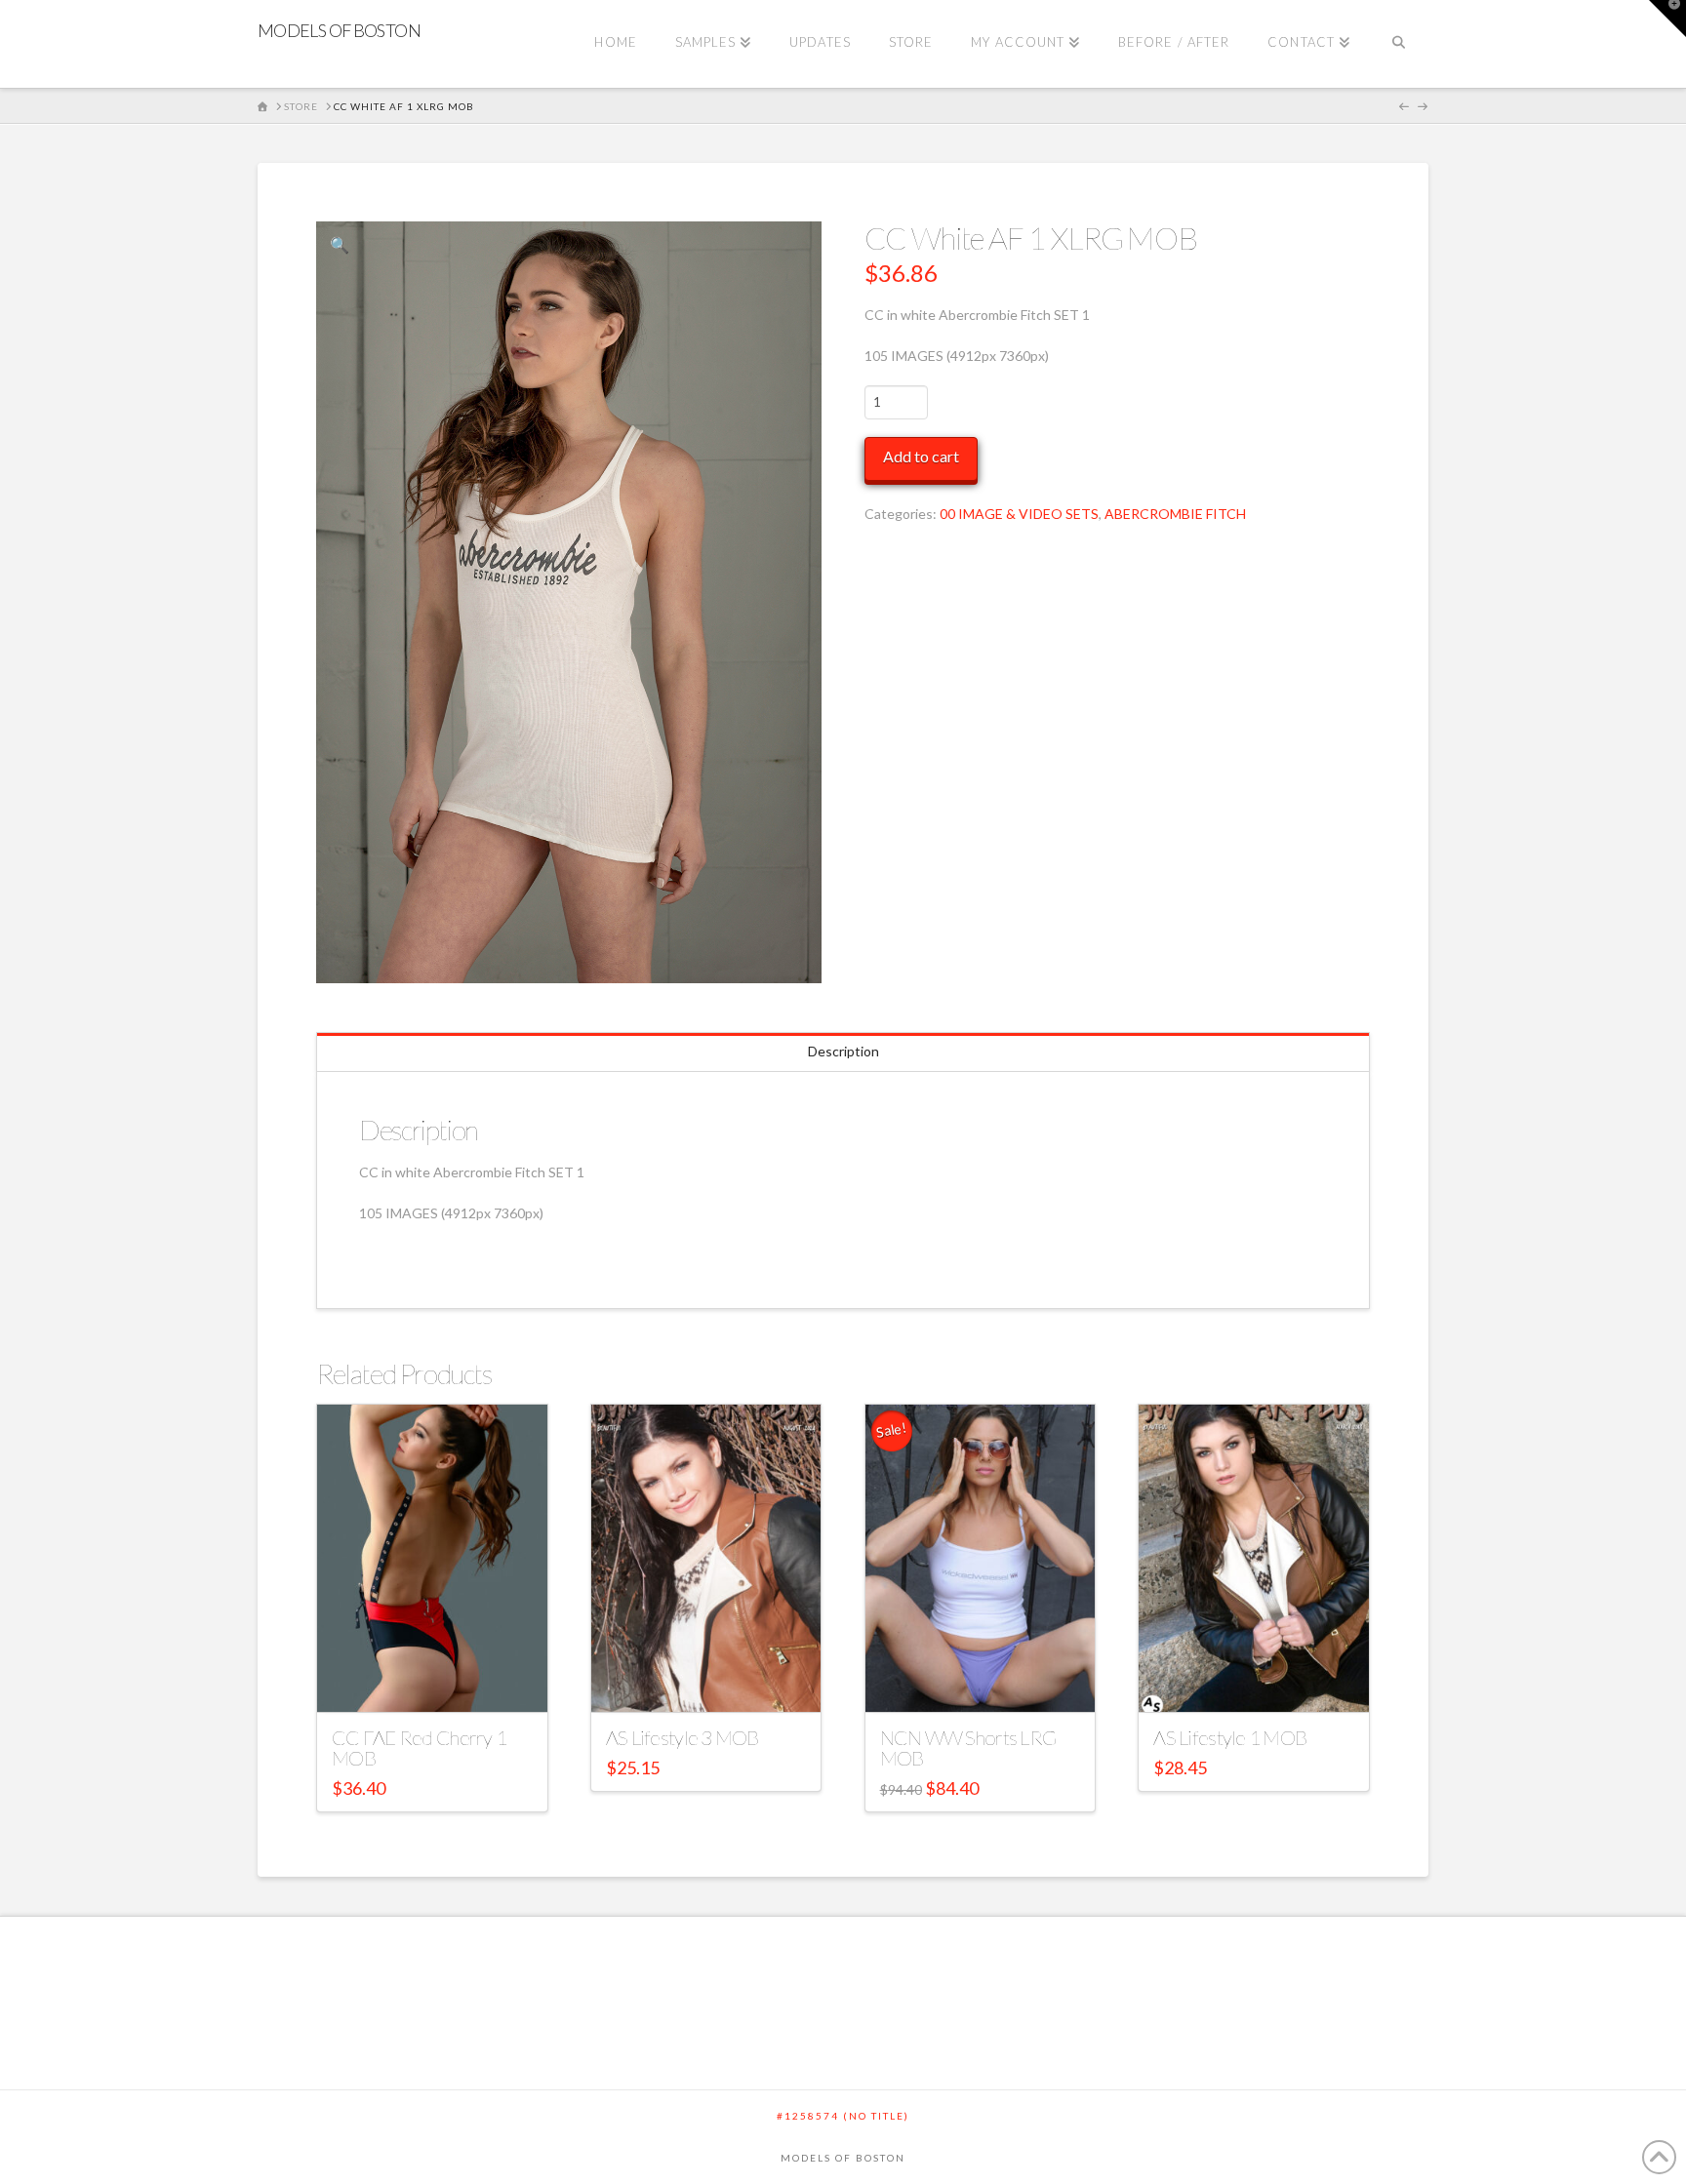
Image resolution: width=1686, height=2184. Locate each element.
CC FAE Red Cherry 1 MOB (419, 1748)
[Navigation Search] (1399, 44)
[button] (340, 245)
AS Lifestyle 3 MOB (682, 1737)
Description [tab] (843, 1051)
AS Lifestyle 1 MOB (1230, 1737)
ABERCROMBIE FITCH (1175, 514)
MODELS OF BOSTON (339, 30)
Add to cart (921, 456)
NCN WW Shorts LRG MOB (968, 1748)
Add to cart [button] (441, 1679)
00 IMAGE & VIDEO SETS (1019, 514)
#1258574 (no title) (843, 2116)
